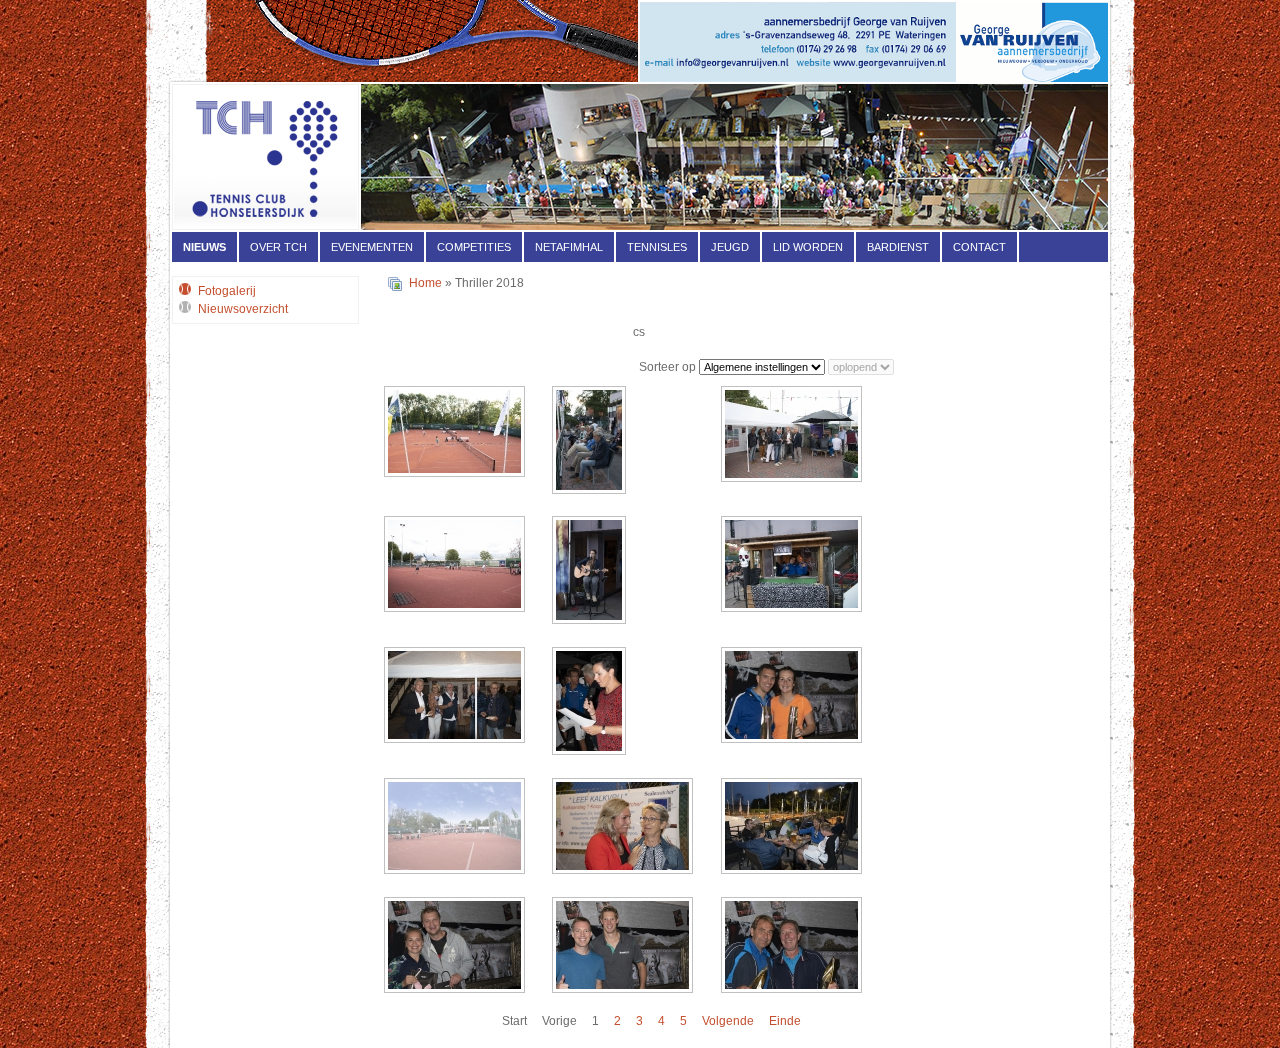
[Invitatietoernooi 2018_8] (793, 697)
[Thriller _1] (456, 433)
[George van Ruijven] (874, 78)
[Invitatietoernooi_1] (456, 828)
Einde (785, 1021)
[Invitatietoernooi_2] (624, 828)
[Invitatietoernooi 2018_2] (793, 436)
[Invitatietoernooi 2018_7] (591, 703)
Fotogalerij (227, 291)
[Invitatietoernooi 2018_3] (456, 566)
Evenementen (372, 247)
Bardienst (898, 247)
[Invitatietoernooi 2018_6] (456, 697)
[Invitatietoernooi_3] (793, 828)
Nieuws (204, 247)
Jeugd (730, 247)
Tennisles (657, 247)
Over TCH (278, 247)
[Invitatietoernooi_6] (793, 947)
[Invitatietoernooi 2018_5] (793, 566)
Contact (979, 247)
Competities (474, 247)
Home (425, 283)
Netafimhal (569, 247)
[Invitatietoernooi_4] (456, 947)
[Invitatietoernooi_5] (624, 947)
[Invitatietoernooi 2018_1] (591, 442)
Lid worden (808, 247)
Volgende (728, 1021)
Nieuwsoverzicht (243, 309)
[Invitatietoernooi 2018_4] (591, 572)
